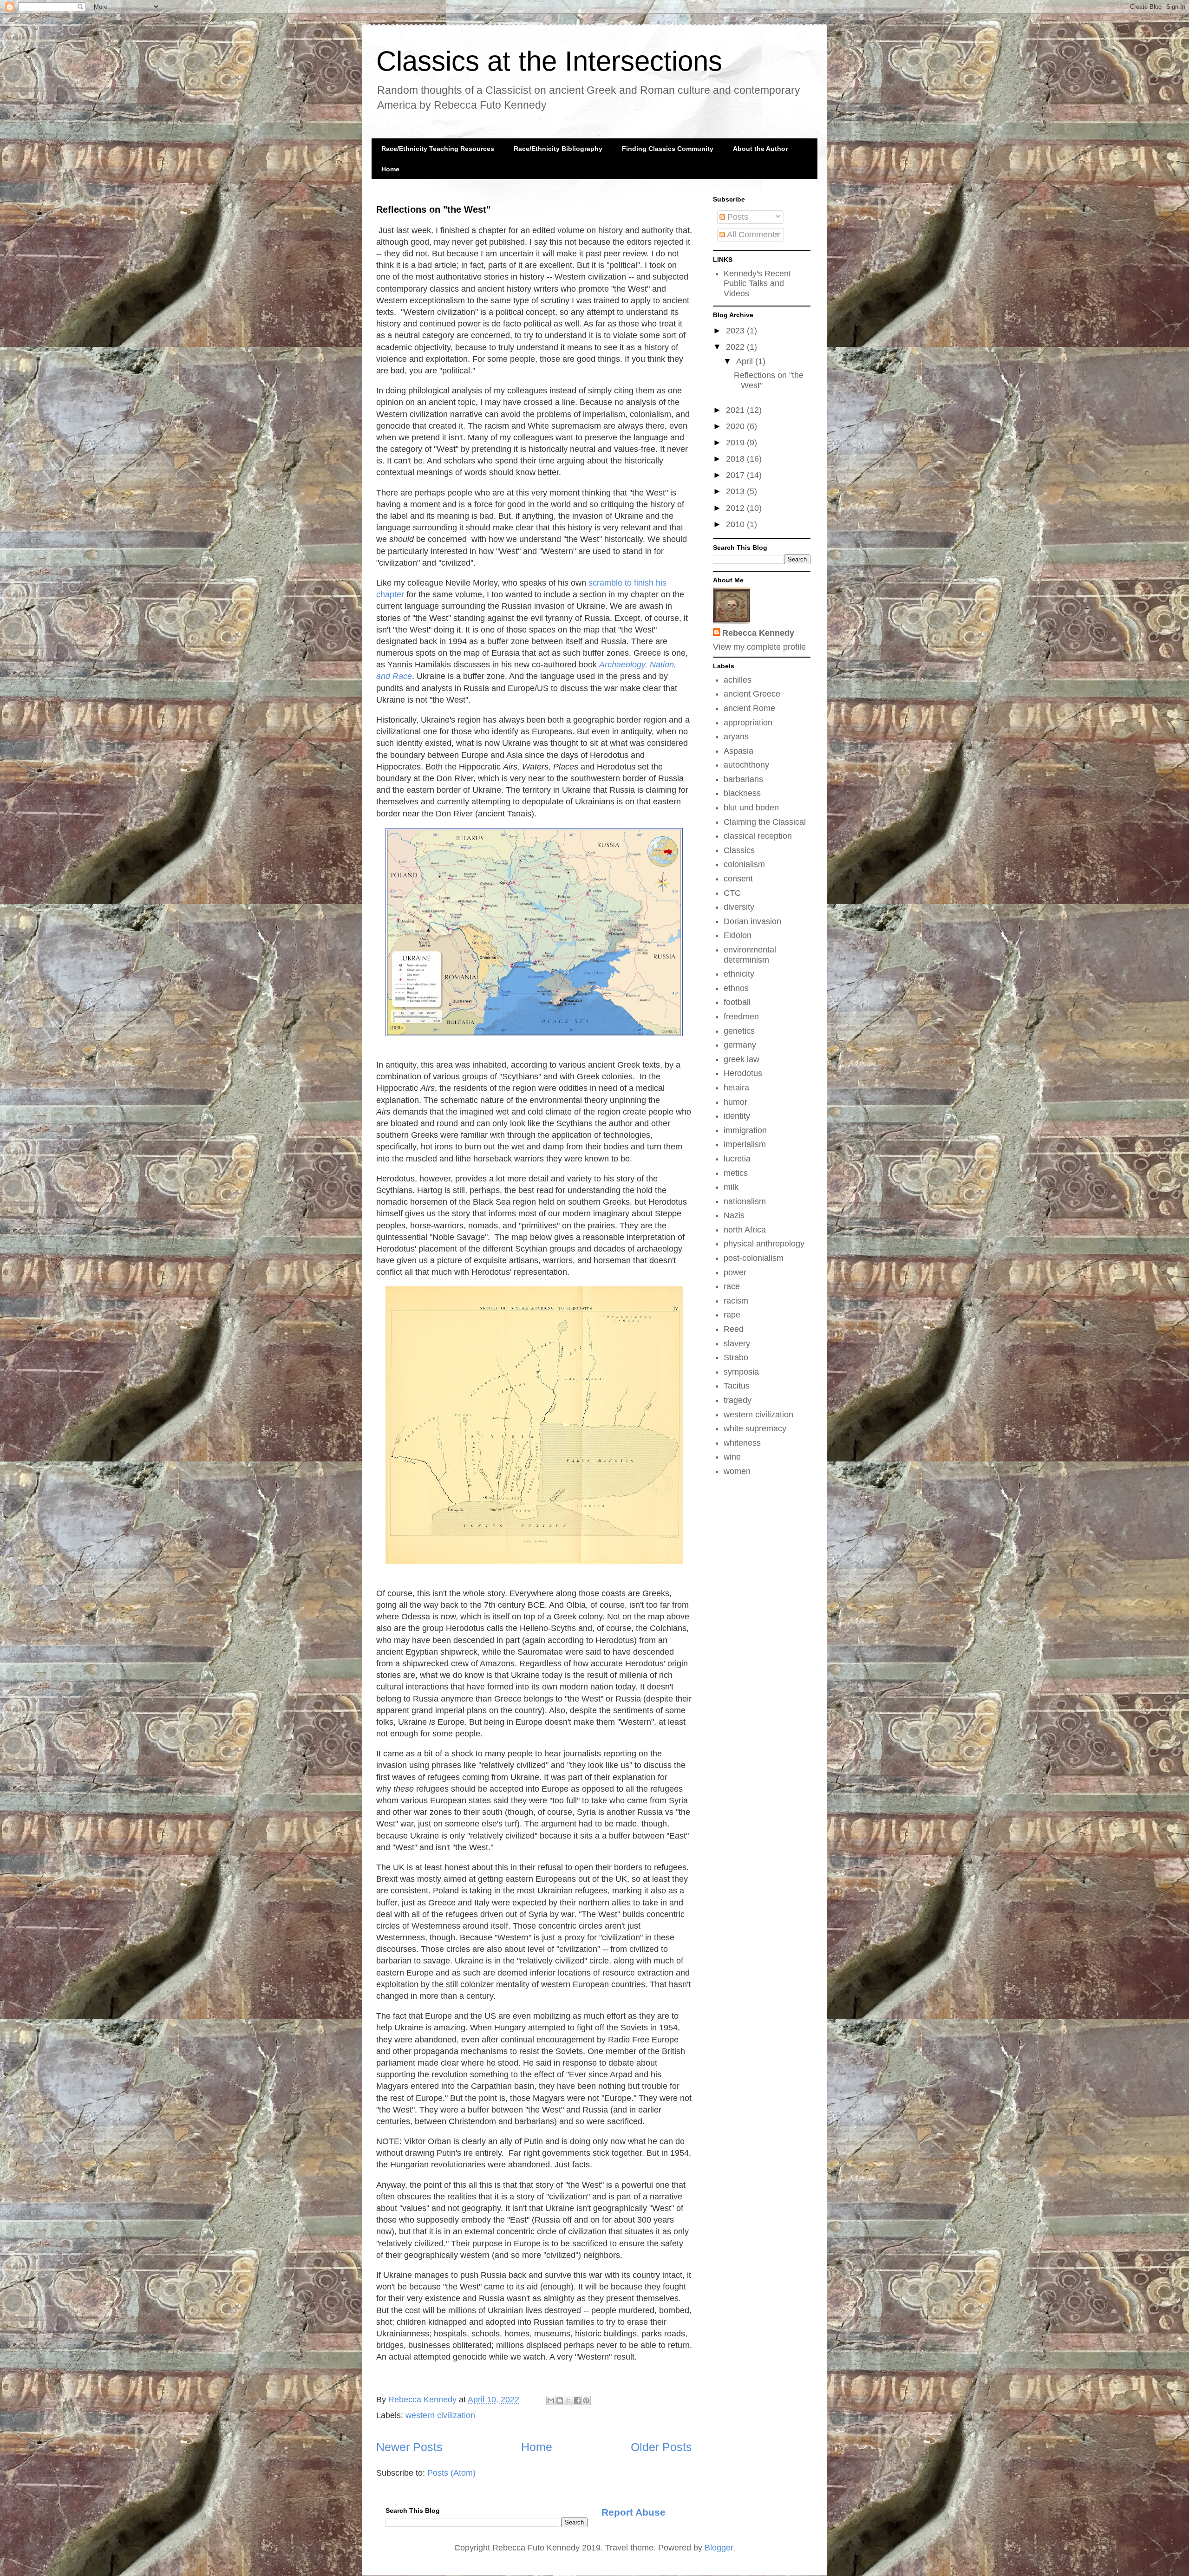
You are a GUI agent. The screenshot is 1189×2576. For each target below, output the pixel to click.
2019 (736, 443)
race (732, 1286)
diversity (739, 907)
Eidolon (738, 935)
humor (735, 1102)
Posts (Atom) (451, 2473)
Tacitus (737, 1386)
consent (738, 879)
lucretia (737, 1159)
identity (737, 1116)
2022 (736, 347)
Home (390, 169)
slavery (737, 1343)
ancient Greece (752, 694)
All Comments (752, 235)
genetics (739, 1031)
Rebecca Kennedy (758, 633)
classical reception (758, 836)
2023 (736, 331)
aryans (736, 737)
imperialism (745, 1144)
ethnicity (739, 974)
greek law (741, 1059)
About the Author (760, 149)
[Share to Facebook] (577, 2400)
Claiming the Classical (765, 822)
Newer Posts (409, 2447)
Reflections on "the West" (433, 209)
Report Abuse (634, 2512)
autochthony (746, 765)
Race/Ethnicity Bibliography (558, 149)
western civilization (440, 2415)
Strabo (736, 1357)
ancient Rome (749, 708)
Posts (737, 217)
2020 (736, 426)
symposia (741, 1372)
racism (736, 1301)
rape (732, 1315)
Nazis (734, 1215)
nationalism (745, 1201)
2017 (736, 475)
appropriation (748, 723)
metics (736, 1173)
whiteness (742, 1443)
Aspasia (738, 751)
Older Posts (661, 2447)
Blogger (719, 2548)
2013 (736, 491)
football (737, 1002)
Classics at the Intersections (549, 61)
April (746, 361)
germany (740, 1045)
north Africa (745, 1230)
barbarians (743, 779)
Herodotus (743, 1073)
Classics (739, 850)
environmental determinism (750, 955)
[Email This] (551, 2400)
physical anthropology (764, 1244)
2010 (736, 524)
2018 (736, 459)
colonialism (744, 864)
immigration (745, 1130)
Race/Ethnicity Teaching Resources (438, 149)
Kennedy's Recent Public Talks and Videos (757, 284)
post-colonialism (754, 1258)
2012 (736, 508)
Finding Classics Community (668, 149)
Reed (734, 1329)
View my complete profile (759, 647)
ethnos (736, 988)
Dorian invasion (752, 921)
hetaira (736, 1088)
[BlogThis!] (560, 2400)
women (737, 1471)
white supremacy (755, 1428)
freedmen (741, 1017)
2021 (736, 410)
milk (731, 1187)
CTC (732, 893)
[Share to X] (568, 2400)
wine (732, 1457)
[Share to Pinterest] (586, 2400)
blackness (742, 793)
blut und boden (751, 808)
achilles (738, 680)
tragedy (738, 1400)
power (735, 1272)
